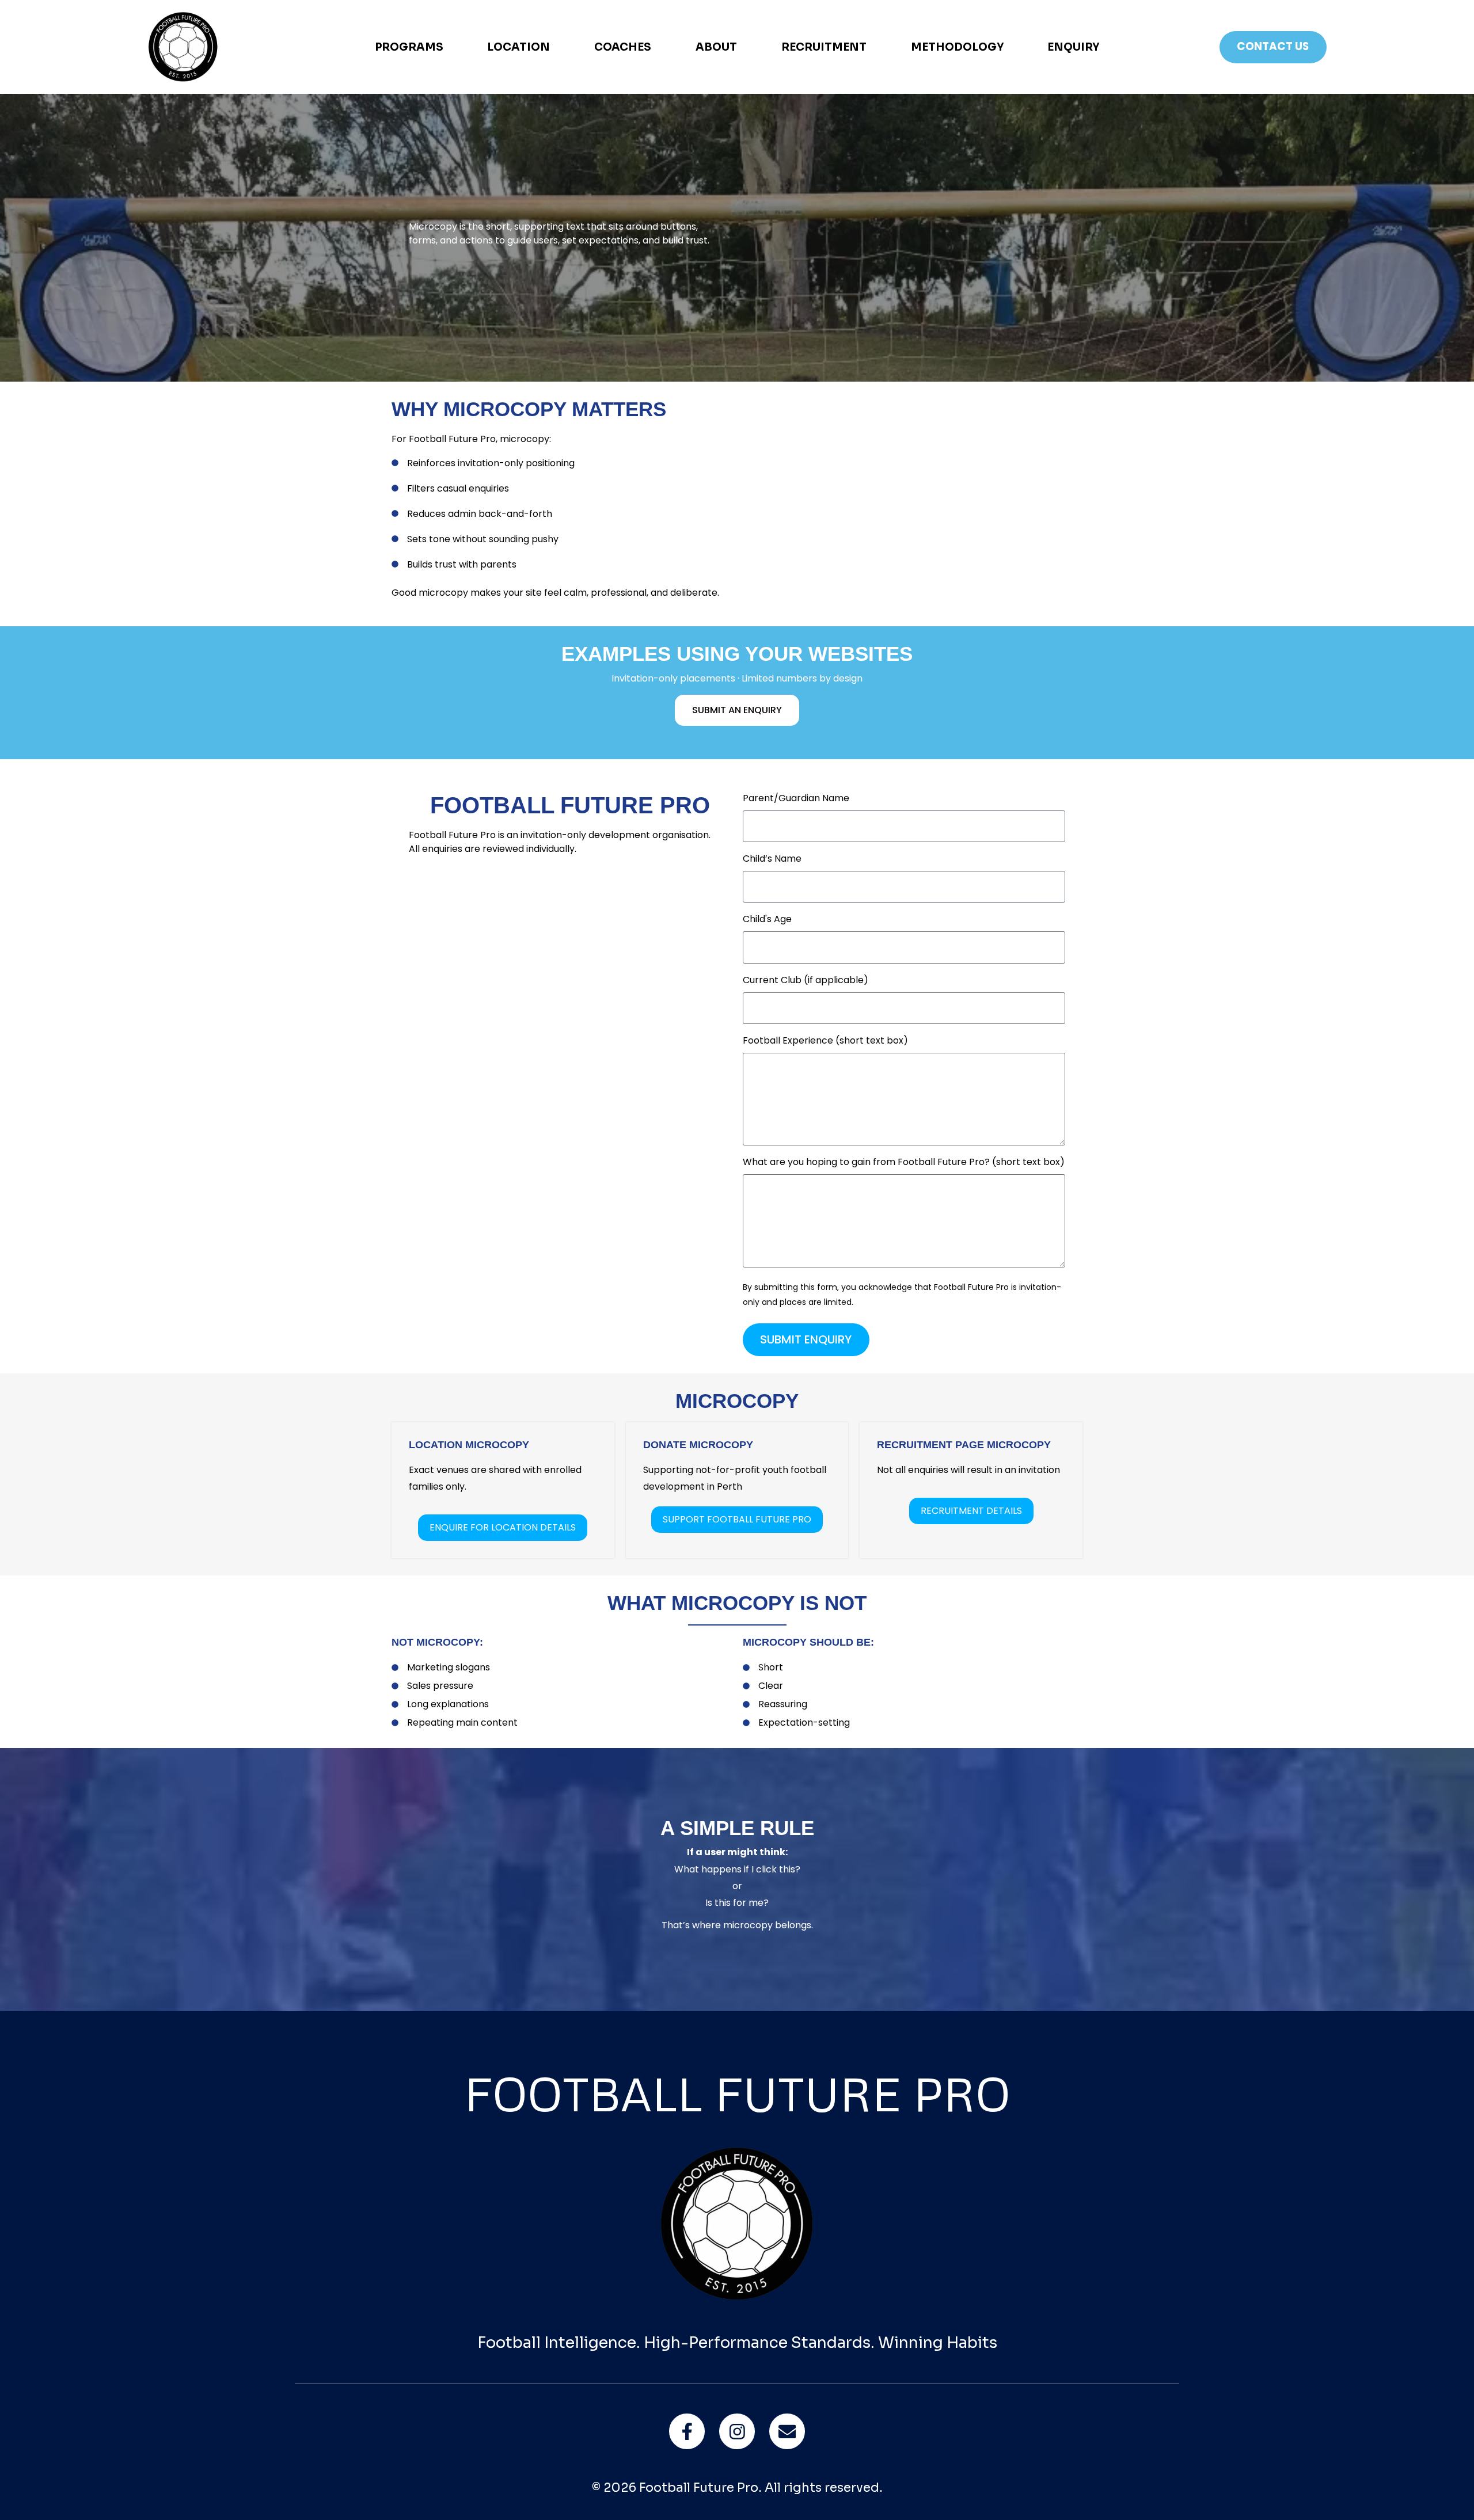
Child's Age (767, 920)
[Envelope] (787, 2431)
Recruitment (824, 47)
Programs (409, 47)
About (716, 47)
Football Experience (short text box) (825, 1042)
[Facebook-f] (687, 2431)
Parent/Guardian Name (796, 799)
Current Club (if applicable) (806, 981)
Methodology (957, 47)
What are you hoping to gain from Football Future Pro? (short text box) (904, 1163)
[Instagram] (737, 2431)
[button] (737, 1520)
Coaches (623, 47)
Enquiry (1073, 47)
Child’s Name (772, 860)
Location (518, 47)
